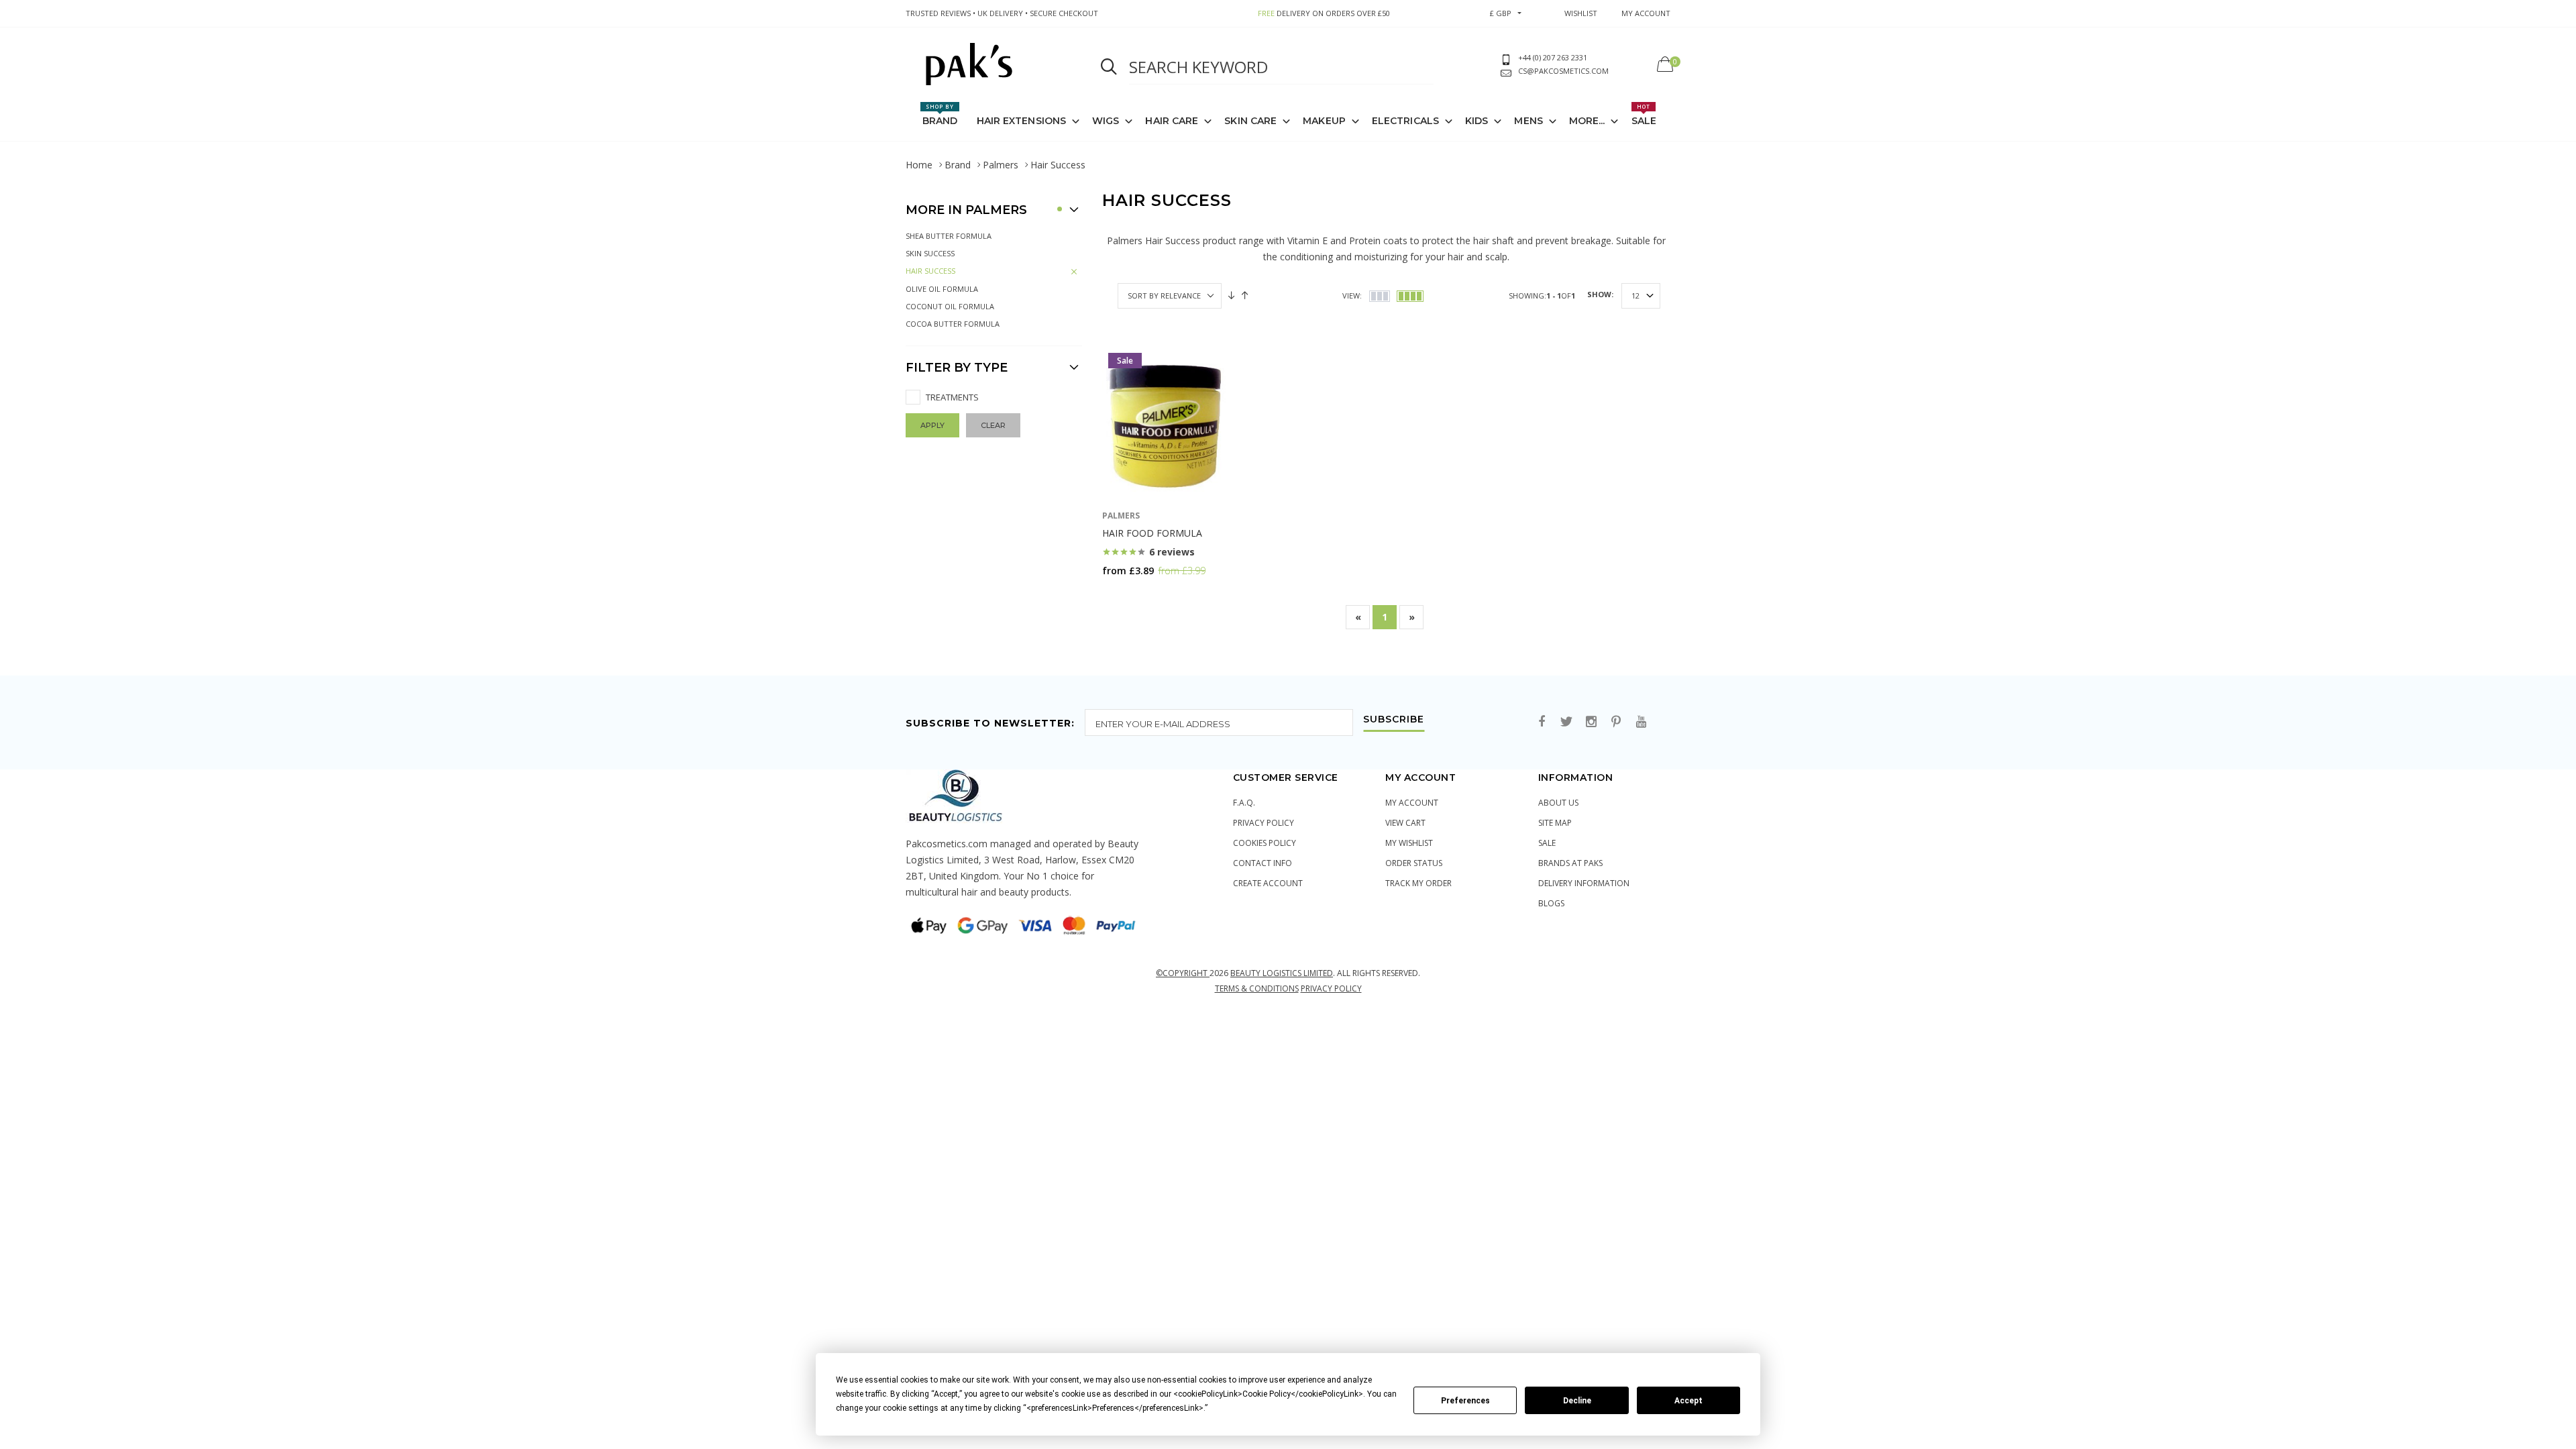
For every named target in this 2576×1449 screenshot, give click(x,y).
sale (1547, 843)
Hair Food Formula (1152, 533)
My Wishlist (1409, 843)
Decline (1577, 1401)
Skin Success (930, 253)
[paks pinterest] (1616, 722)
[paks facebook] (1542, 722)
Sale (1644, 115)
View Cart (1405, 823)
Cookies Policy (1265, 843)
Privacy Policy (1264, 823)
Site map (1555, 823)
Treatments (952, 397)
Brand (940, 115)
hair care (1172, 121)
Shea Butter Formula (949, 236)
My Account (1412, 803)
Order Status (1414, 863)
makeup (1324, 121)
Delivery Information (1584, 883)
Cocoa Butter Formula (953, 324)
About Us (1558, 803)
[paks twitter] (1566, 722)
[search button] (1109, 67)
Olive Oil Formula (942, 289)
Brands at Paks (1570, 863)
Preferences (1465, 1401)
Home (919, 165)
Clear (993, 425)
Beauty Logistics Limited (1282, 973)
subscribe (1394, 720)
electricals (1405, 121)
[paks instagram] (1591, 722)
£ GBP (1501, 13)
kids (1477, 121)
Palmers (1001, 165)
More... (1587, 121)
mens (1528, 121)
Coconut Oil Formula (950, 306)
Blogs (1551, 903)
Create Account (1268, 883)
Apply (932, 425)
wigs (1106, 121)
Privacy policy (1331, 988)
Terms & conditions (1257, 988)
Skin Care (1250, 121)
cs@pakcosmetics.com (1563, 71)
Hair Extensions (1022, 121)
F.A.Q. (1244, 803)
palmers (1121, 516)
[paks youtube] (1641, 722)
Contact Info (1263, 863)
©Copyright (1183, 973)
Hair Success (930, 271)
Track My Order (1418, 883)
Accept (1688, 1401)
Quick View (1137, 597)
